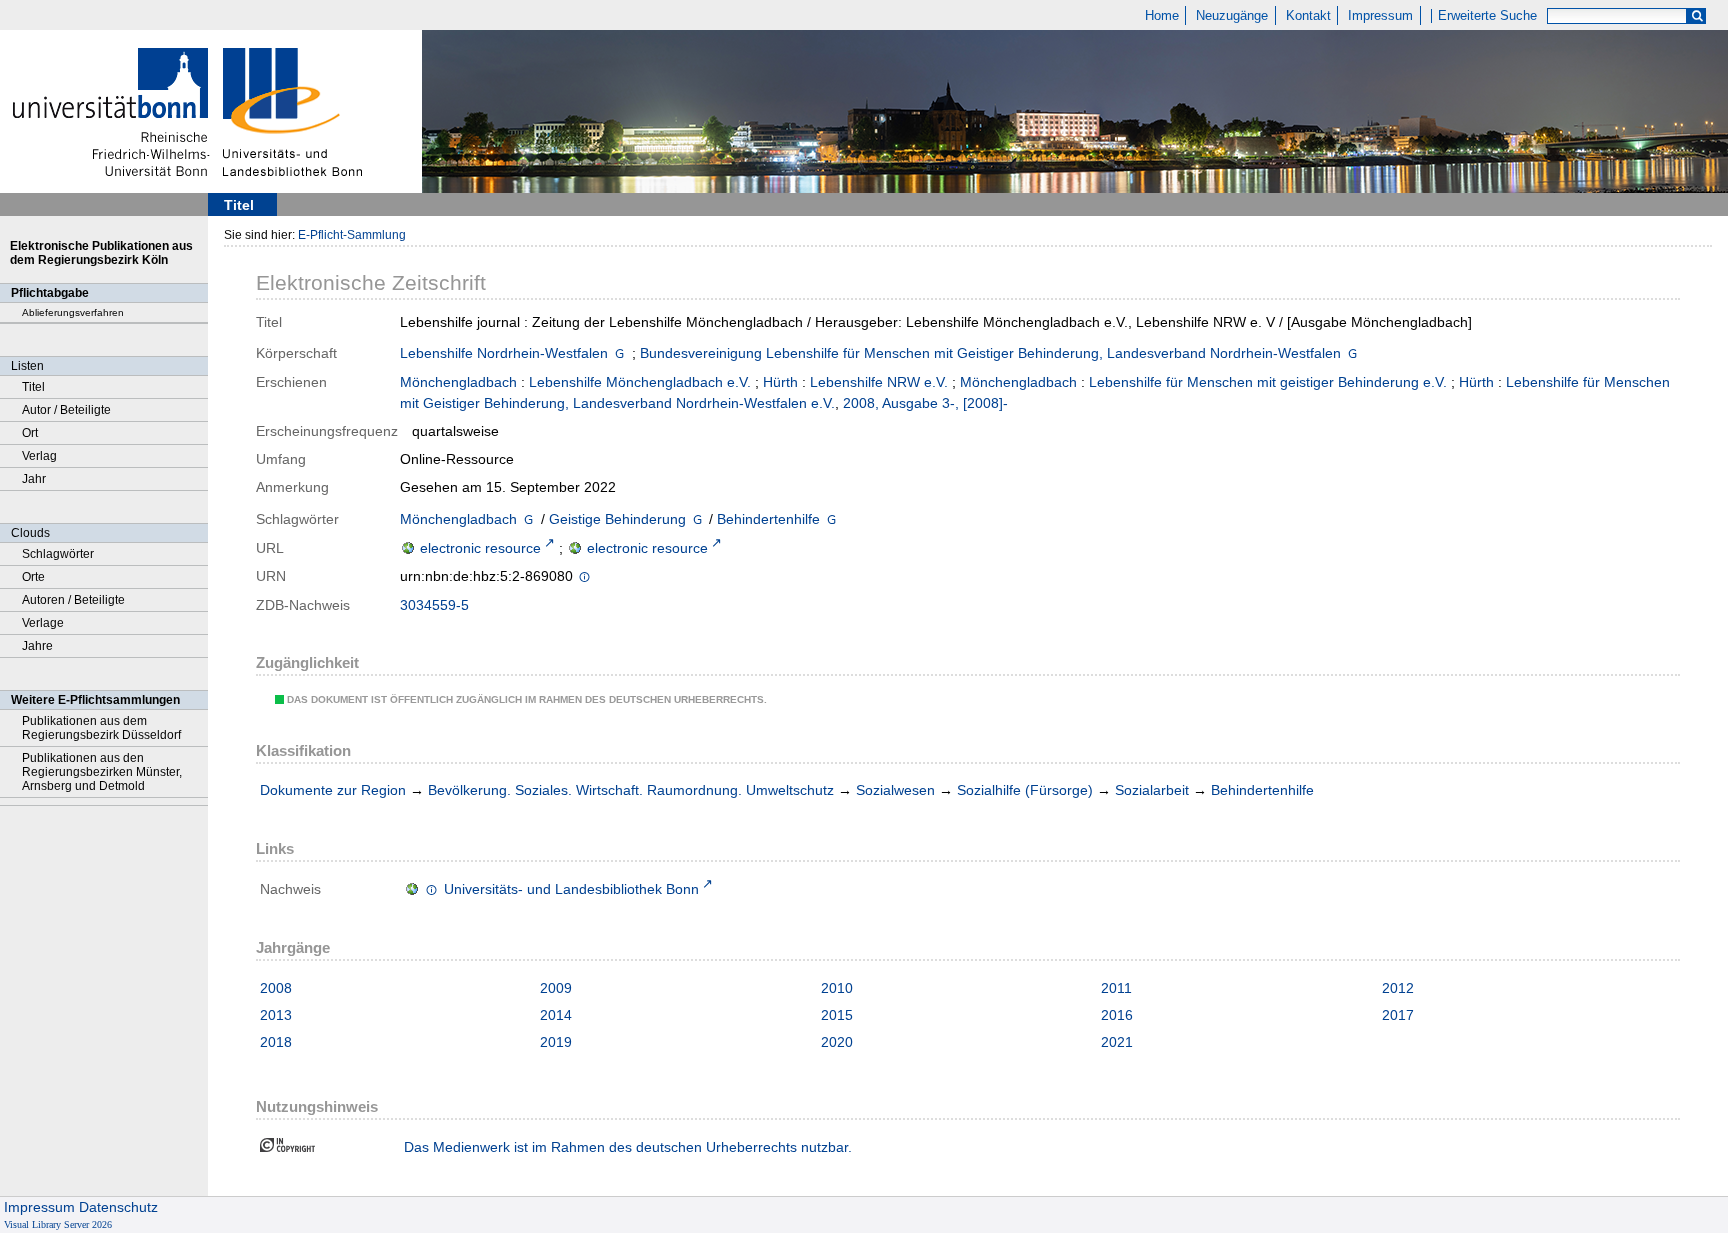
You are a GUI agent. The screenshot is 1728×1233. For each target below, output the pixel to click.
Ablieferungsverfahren (73, 312)
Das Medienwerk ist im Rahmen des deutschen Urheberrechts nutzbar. (628, 1147)
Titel (33, 387)
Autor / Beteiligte (66, 410)
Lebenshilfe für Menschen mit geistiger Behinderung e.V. (1268, 382)
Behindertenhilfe (768, 519)
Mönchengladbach (458, 382)
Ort (30, 433)
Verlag (39, 456)
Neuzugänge (1232, 16)
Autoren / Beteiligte (73, 600)
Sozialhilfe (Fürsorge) (1025, 790)
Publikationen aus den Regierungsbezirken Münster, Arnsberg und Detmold (102, 772)
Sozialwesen (895, 790)
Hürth (780, 382)
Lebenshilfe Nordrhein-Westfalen (504, 353)
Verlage (43, 623)
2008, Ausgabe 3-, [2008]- (925, 403)
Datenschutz (118, 1207)
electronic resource (480, 548)
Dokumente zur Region (333, 790)
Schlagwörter (58, 554)
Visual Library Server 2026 (58, 1224)
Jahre (37, 646)
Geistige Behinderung (617, 519)
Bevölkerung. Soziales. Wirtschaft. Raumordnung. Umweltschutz (631, 790)
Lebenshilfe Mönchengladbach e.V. (640, 382)
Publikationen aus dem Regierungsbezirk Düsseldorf (101, 728)
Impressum (1380, 16)
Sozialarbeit (1152, 790)
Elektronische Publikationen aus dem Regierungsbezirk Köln (101, 253)
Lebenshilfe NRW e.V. (879, 382)
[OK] (1697, 16)
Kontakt (1308, 16)
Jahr (34, 479)
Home (1162, 16)
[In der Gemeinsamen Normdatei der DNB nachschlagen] (619, 355)
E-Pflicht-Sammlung (352, 235)
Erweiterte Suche (1487, 16)
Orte (33, 577)
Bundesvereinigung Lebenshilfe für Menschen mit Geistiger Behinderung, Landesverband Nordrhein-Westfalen (990, 353)
